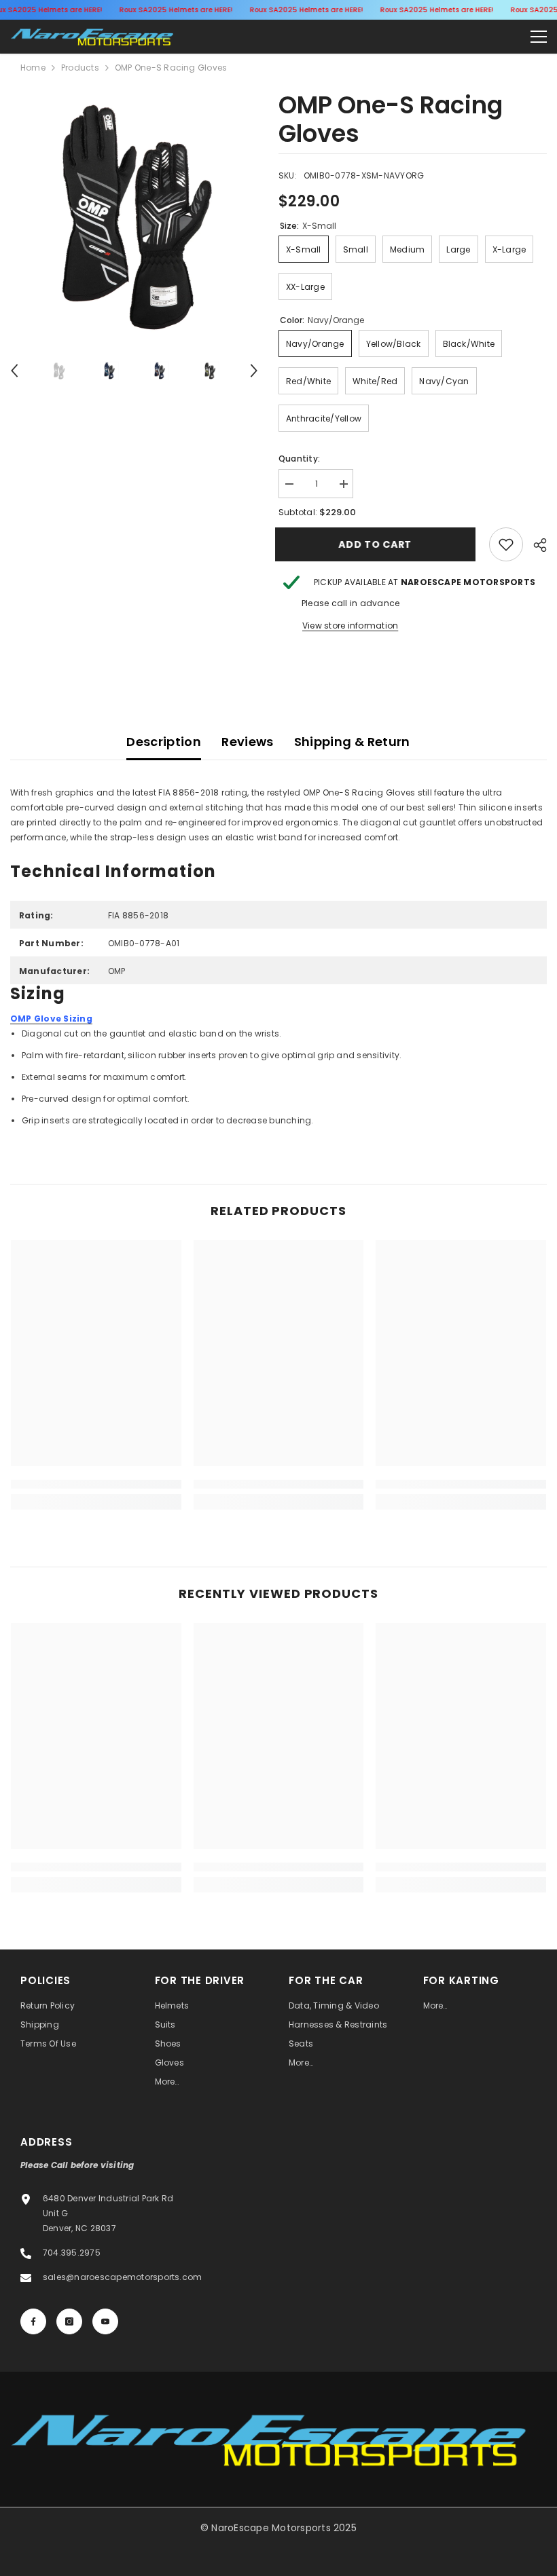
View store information (350, 626)
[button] (14, 371)
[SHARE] (535, 545)
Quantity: (299, 459)
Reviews (248, 742)
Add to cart (379, 544)
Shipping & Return (352, 742)
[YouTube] (105, 2321)
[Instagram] (69, 2321)
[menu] (539, 37)
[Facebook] (33, 2321)
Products (80, 68)
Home (33, 68)
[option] (134, 215)
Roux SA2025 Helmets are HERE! (176, 10)
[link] (506, 544)
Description (164, 742)
